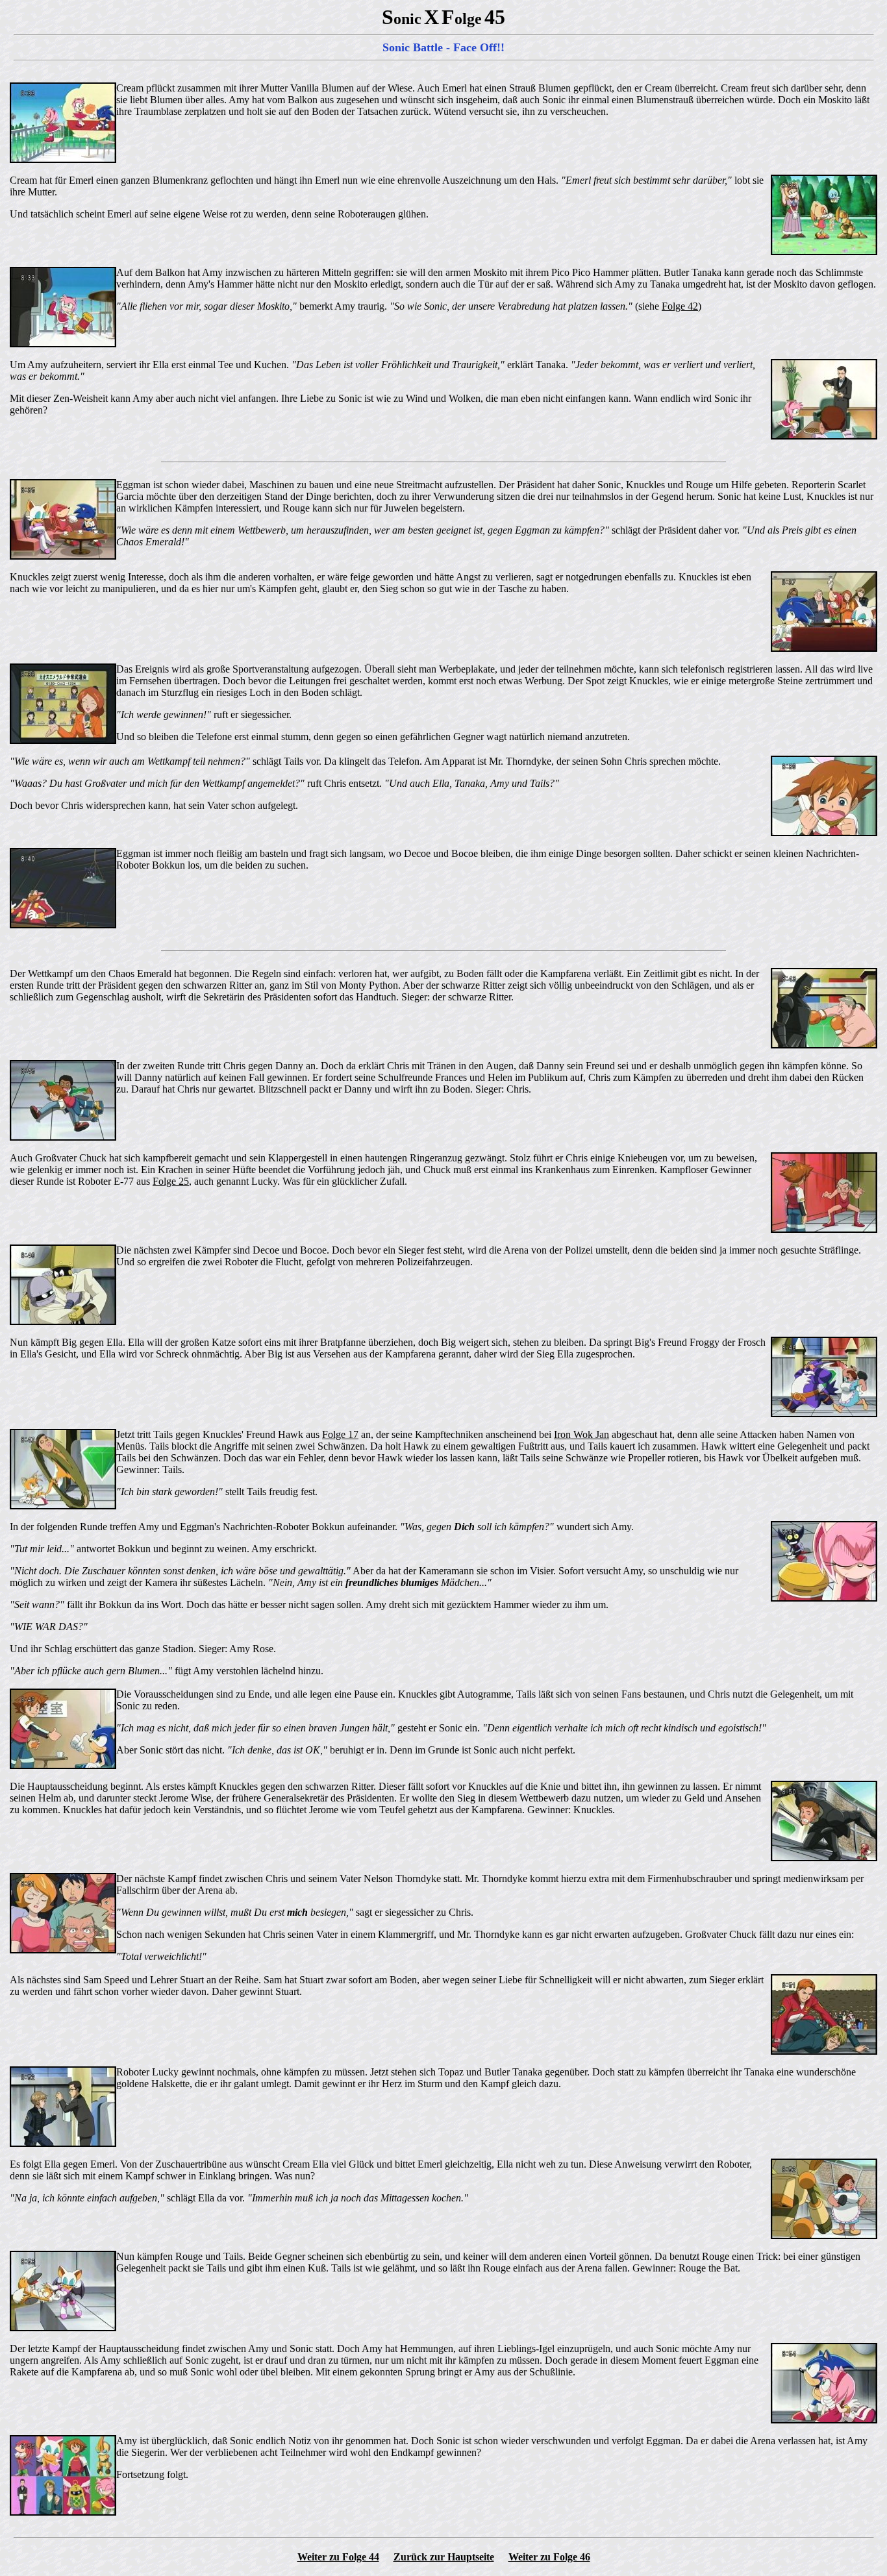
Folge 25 (171, 1181)
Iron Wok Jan (581, 1434)
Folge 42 (680, 306)
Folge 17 (340, 1434)
